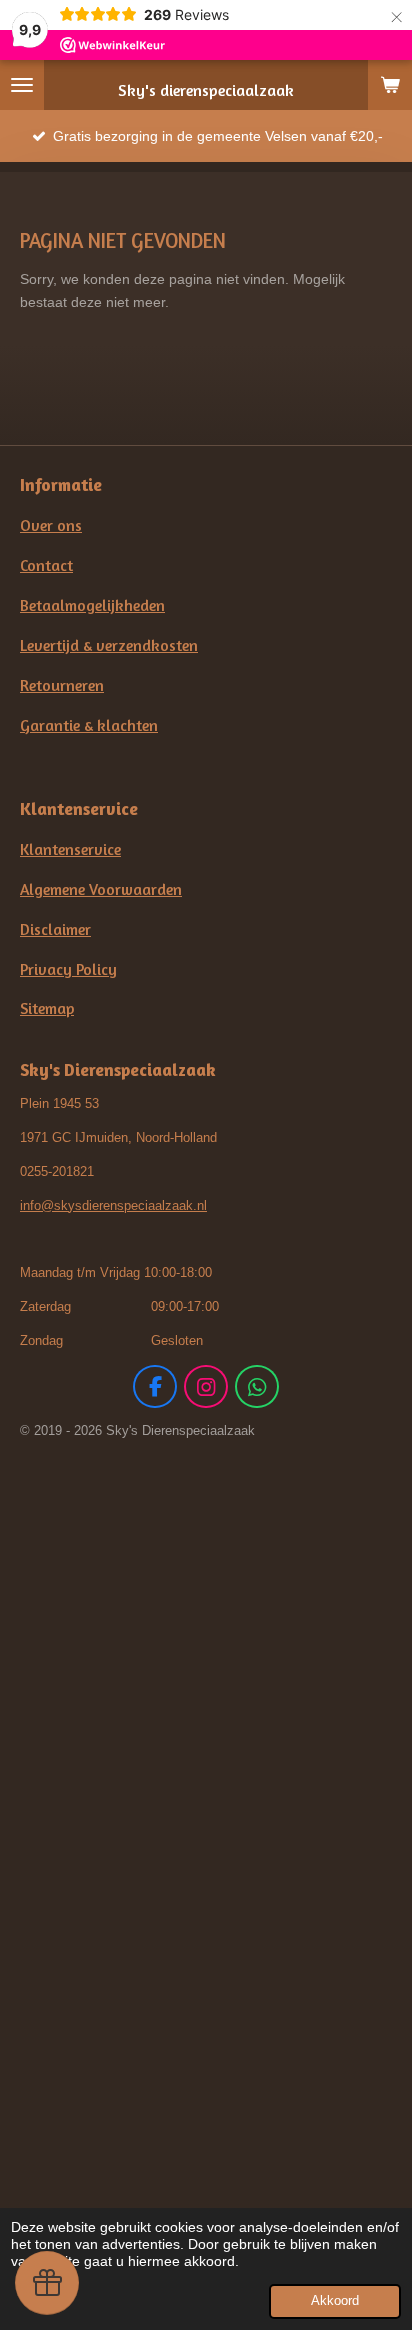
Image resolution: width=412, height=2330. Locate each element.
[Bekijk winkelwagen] (390, 85)
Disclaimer (55, 929)
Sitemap (47, 1008)
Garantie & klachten (89, 725)
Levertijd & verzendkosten (109, 645)
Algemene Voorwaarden (101, 889)
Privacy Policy (68, 969)
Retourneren (62, 685)
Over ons (51, 525)
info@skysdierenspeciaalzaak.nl (113, 1205)
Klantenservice (70, 849)
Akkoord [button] (335, 2301)
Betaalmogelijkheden (92, 605)
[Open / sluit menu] (22, 85)
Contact (46, 565)
